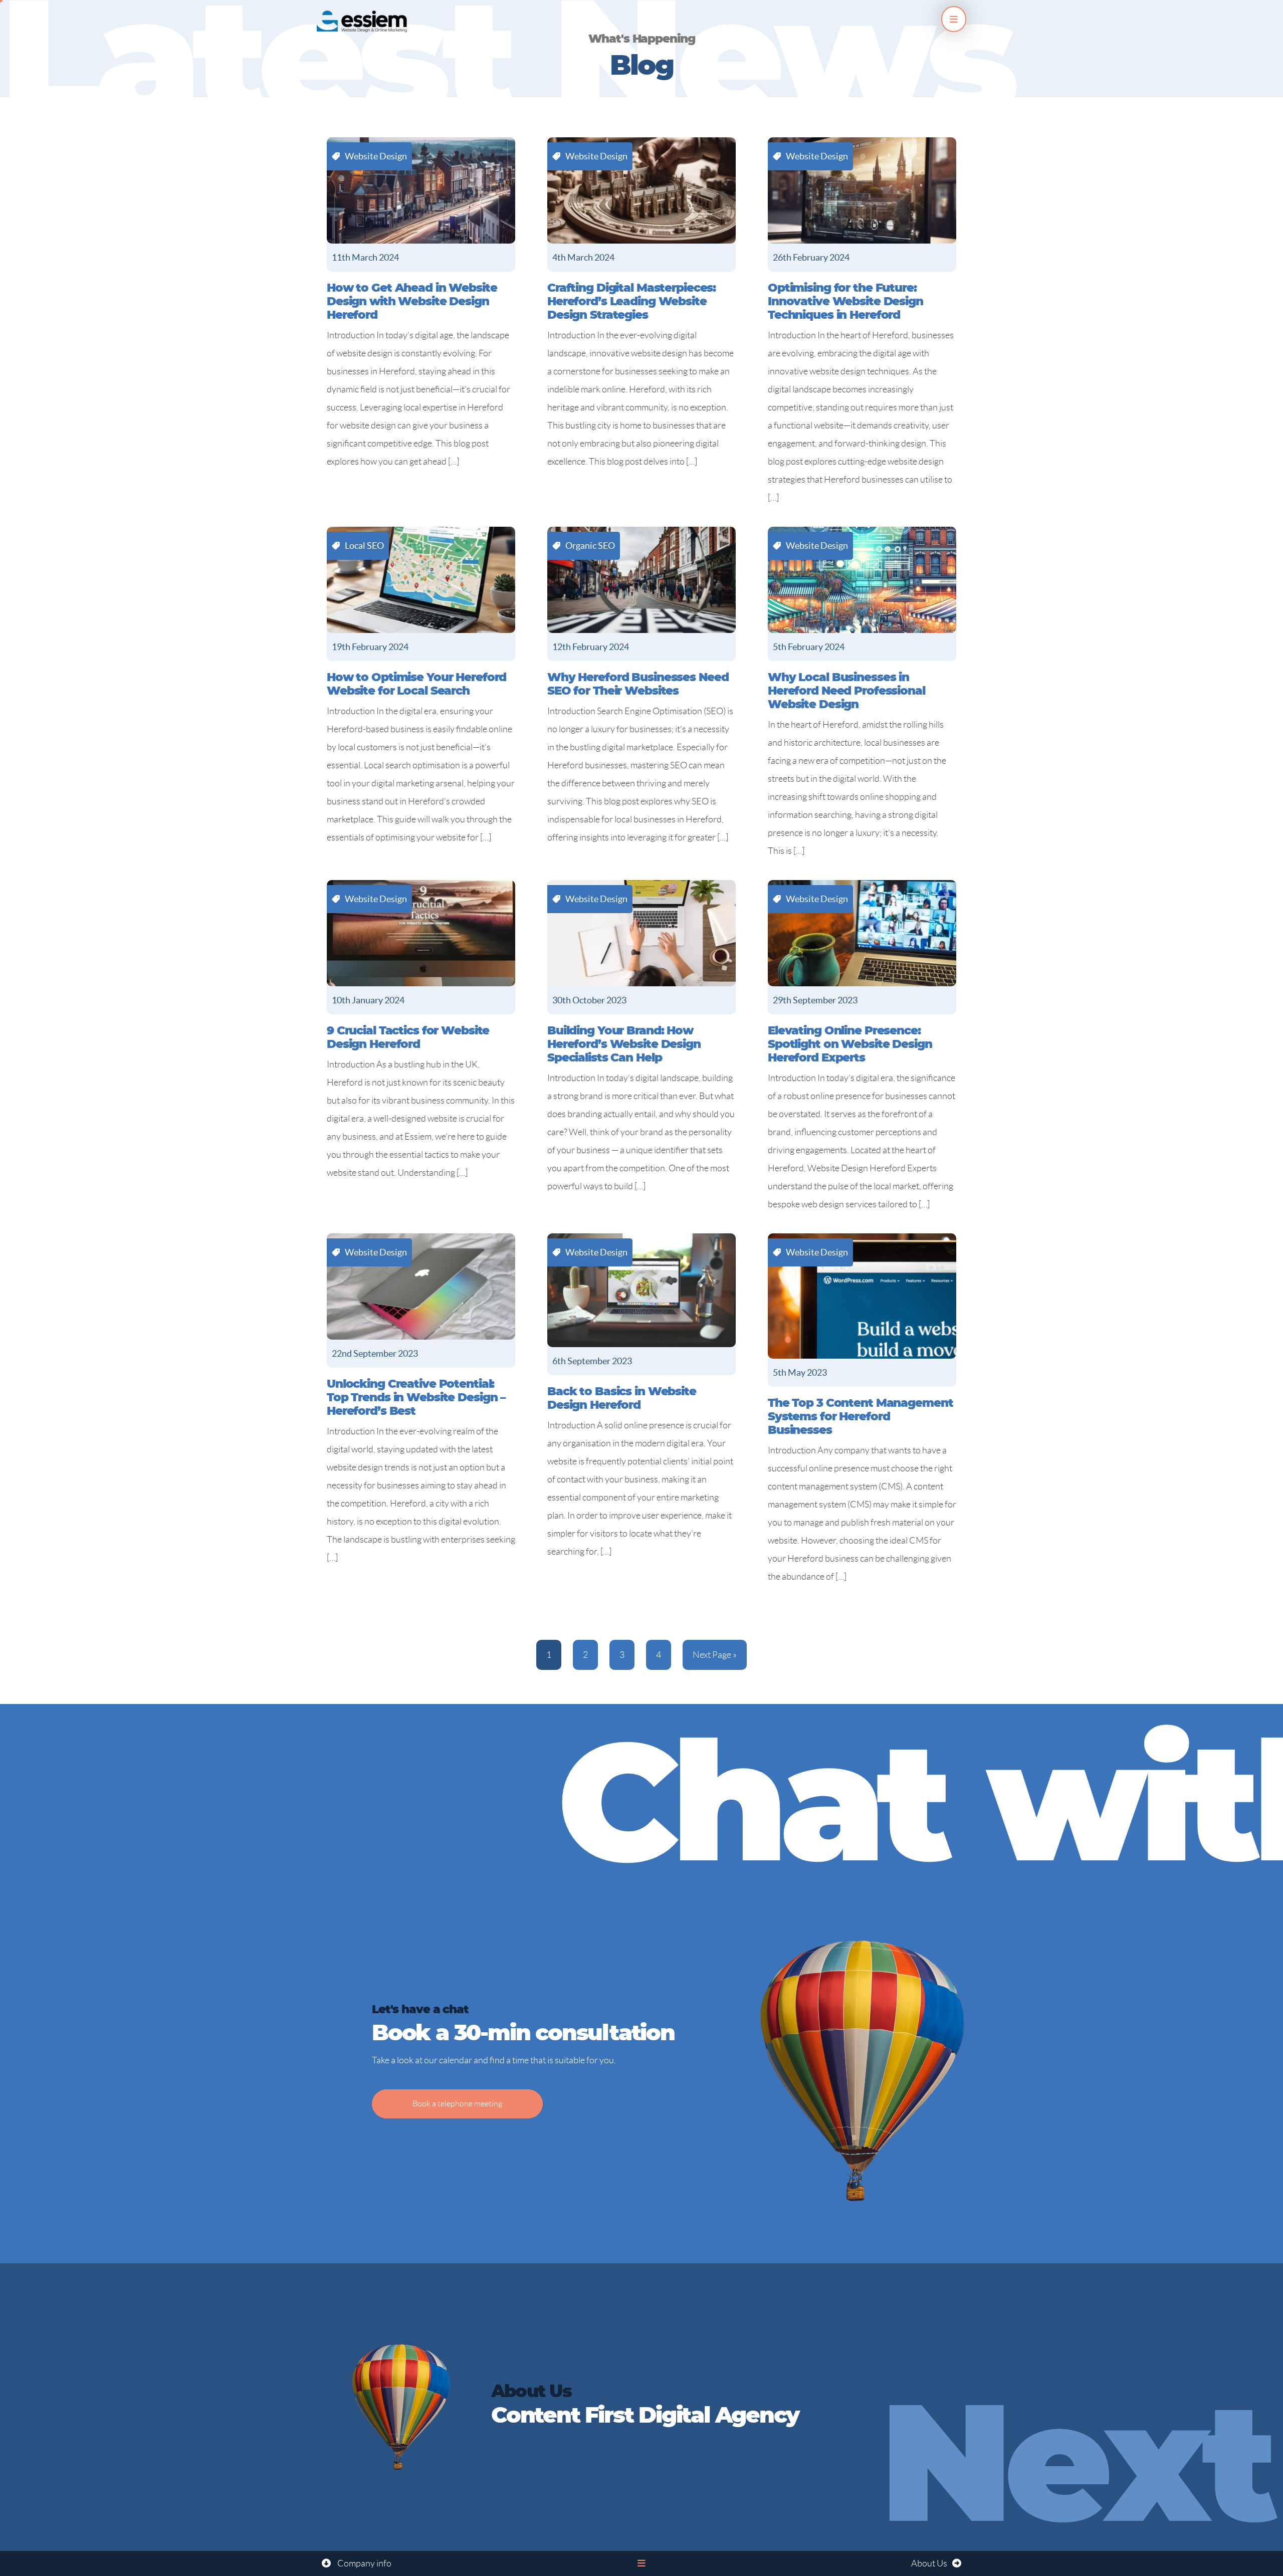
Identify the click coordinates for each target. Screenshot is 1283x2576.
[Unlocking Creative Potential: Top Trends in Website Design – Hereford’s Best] (421, 1286)
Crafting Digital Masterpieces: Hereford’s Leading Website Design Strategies (631, 302)
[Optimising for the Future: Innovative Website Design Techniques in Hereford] (862, 190)
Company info (364, 2563)
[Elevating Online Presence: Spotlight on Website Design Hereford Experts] (862, 933)
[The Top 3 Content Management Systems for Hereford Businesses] (862, 1296)
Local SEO (364, 546)
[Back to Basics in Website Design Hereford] (641, 1290)
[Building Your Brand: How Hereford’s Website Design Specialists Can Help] (641, 933)
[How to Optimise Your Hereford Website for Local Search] (421, 580)
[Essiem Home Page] (362, 19)
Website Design (376, 156)
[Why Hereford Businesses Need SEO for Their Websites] (641, 580)
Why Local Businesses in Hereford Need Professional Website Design (846, 691)
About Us (929, 2563)
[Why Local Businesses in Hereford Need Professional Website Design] (862, 580)
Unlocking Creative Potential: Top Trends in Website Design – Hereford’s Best (416, 1398)
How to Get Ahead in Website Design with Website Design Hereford (412, 302)
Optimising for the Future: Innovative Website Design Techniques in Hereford (845, 302)
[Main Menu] (954, 19)
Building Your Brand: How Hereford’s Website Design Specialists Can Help (624, 1045)
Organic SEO (590, 546)
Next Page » (715, 1655)
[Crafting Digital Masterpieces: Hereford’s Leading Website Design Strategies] (641, 190)
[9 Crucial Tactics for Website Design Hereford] (421, 933)
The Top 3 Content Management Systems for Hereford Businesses (861, 1417)
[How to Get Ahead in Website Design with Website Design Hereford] (421, 190)
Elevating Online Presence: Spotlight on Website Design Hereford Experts (850, 1045)
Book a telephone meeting (457, 2104)
